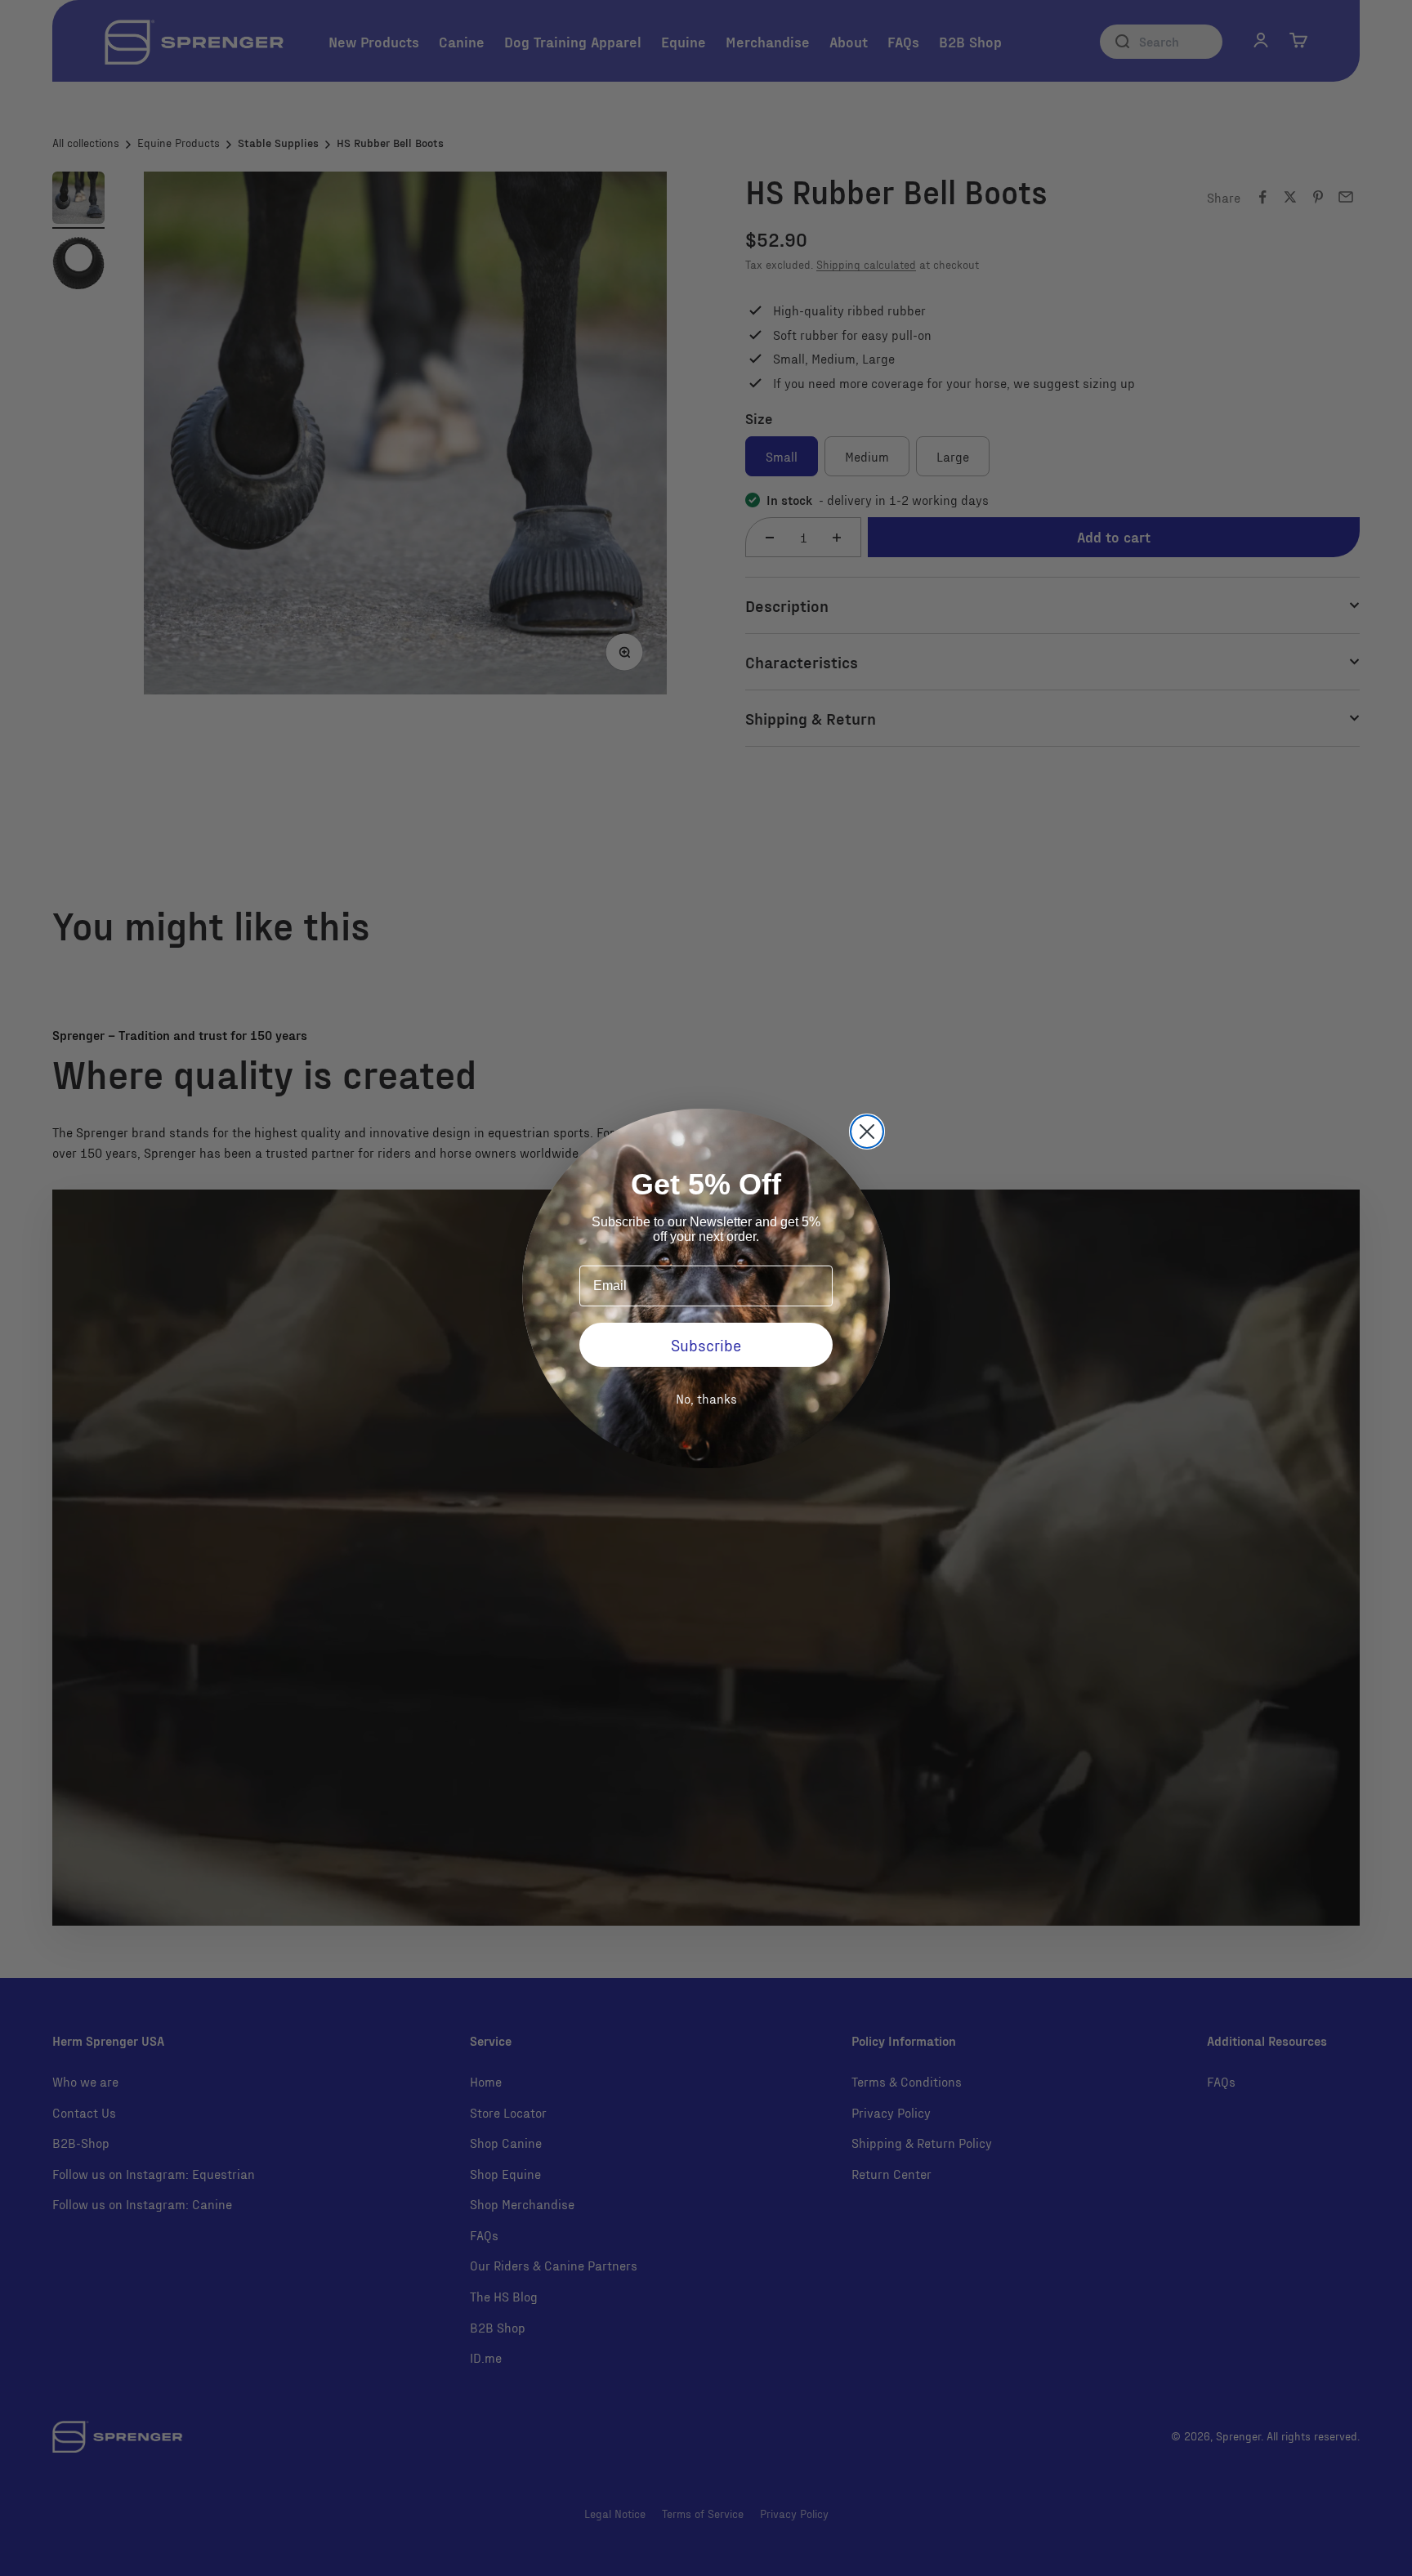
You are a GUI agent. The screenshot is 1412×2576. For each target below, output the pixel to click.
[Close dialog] (867, 1132)
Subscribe (706, 1345)
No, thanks (706, 1398)
